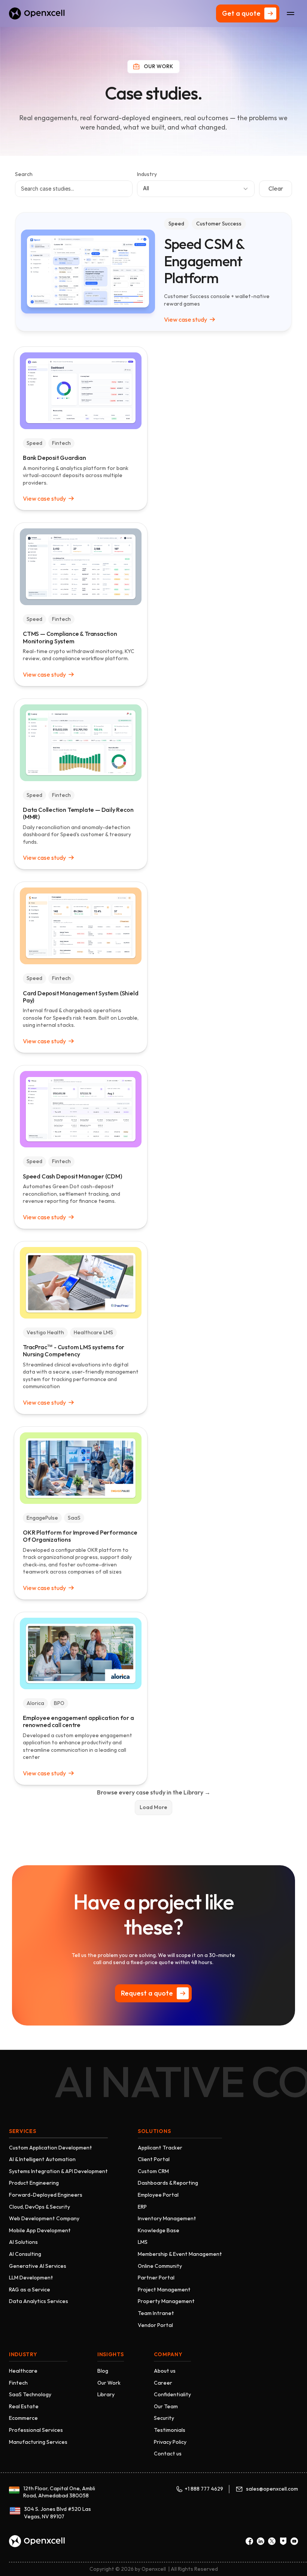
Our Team (166, 2406)
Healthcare (23, 2371)
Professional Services (36, 2430)
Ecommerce (23, 2418)
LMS (143, 2242)
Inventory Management (167, 2218)
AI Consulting (25, 2254)
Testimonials (170, 2430)
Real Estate (24, 2406)
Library (106, 2394)
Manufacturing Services (38, 2442)
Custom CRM (153, 2171)
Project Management (164, 2290)
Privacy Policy (170, 2442)
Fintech (18, 2383)
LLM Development (31, 2278)
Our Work (109, 2383)
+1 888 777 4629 (204, 2489)
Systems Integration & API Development (58, 2171)
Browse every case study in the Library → (154, 1792)
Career (163, 2383)
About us (165, 2371)
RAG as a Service (30, 2290)
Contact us (168, 2454)
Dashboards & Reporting (168, 2183)
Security (164, 2418)
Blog (103, 2371)
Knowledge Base (159, 2230)
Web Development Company (44, 2218)
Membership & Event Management (180, 2254)
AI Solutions (23, 2242)
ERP (142, 2207)
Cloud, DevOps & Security (39, 2207)
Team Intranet (156, 2313)
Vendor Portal (155, 2325)
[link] (192, 319)
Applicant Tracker (160, 2148)
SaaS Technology (30, 2394)
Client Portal (154, 2159)
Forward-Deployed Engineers (46, 2195)
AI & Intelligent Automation (42, 2159)
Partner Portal (156, 2278)
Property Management (166, 2301)
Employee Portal (158, 2195)
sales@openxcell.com (272, 2489)
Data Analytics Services (39, 2301)
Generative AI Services (38, 2266)
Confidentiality (172, 2394)
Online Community (160, 2266)
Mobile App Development (40, 2230)
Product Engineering (34, 2183)
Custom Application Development (51, 2148)
